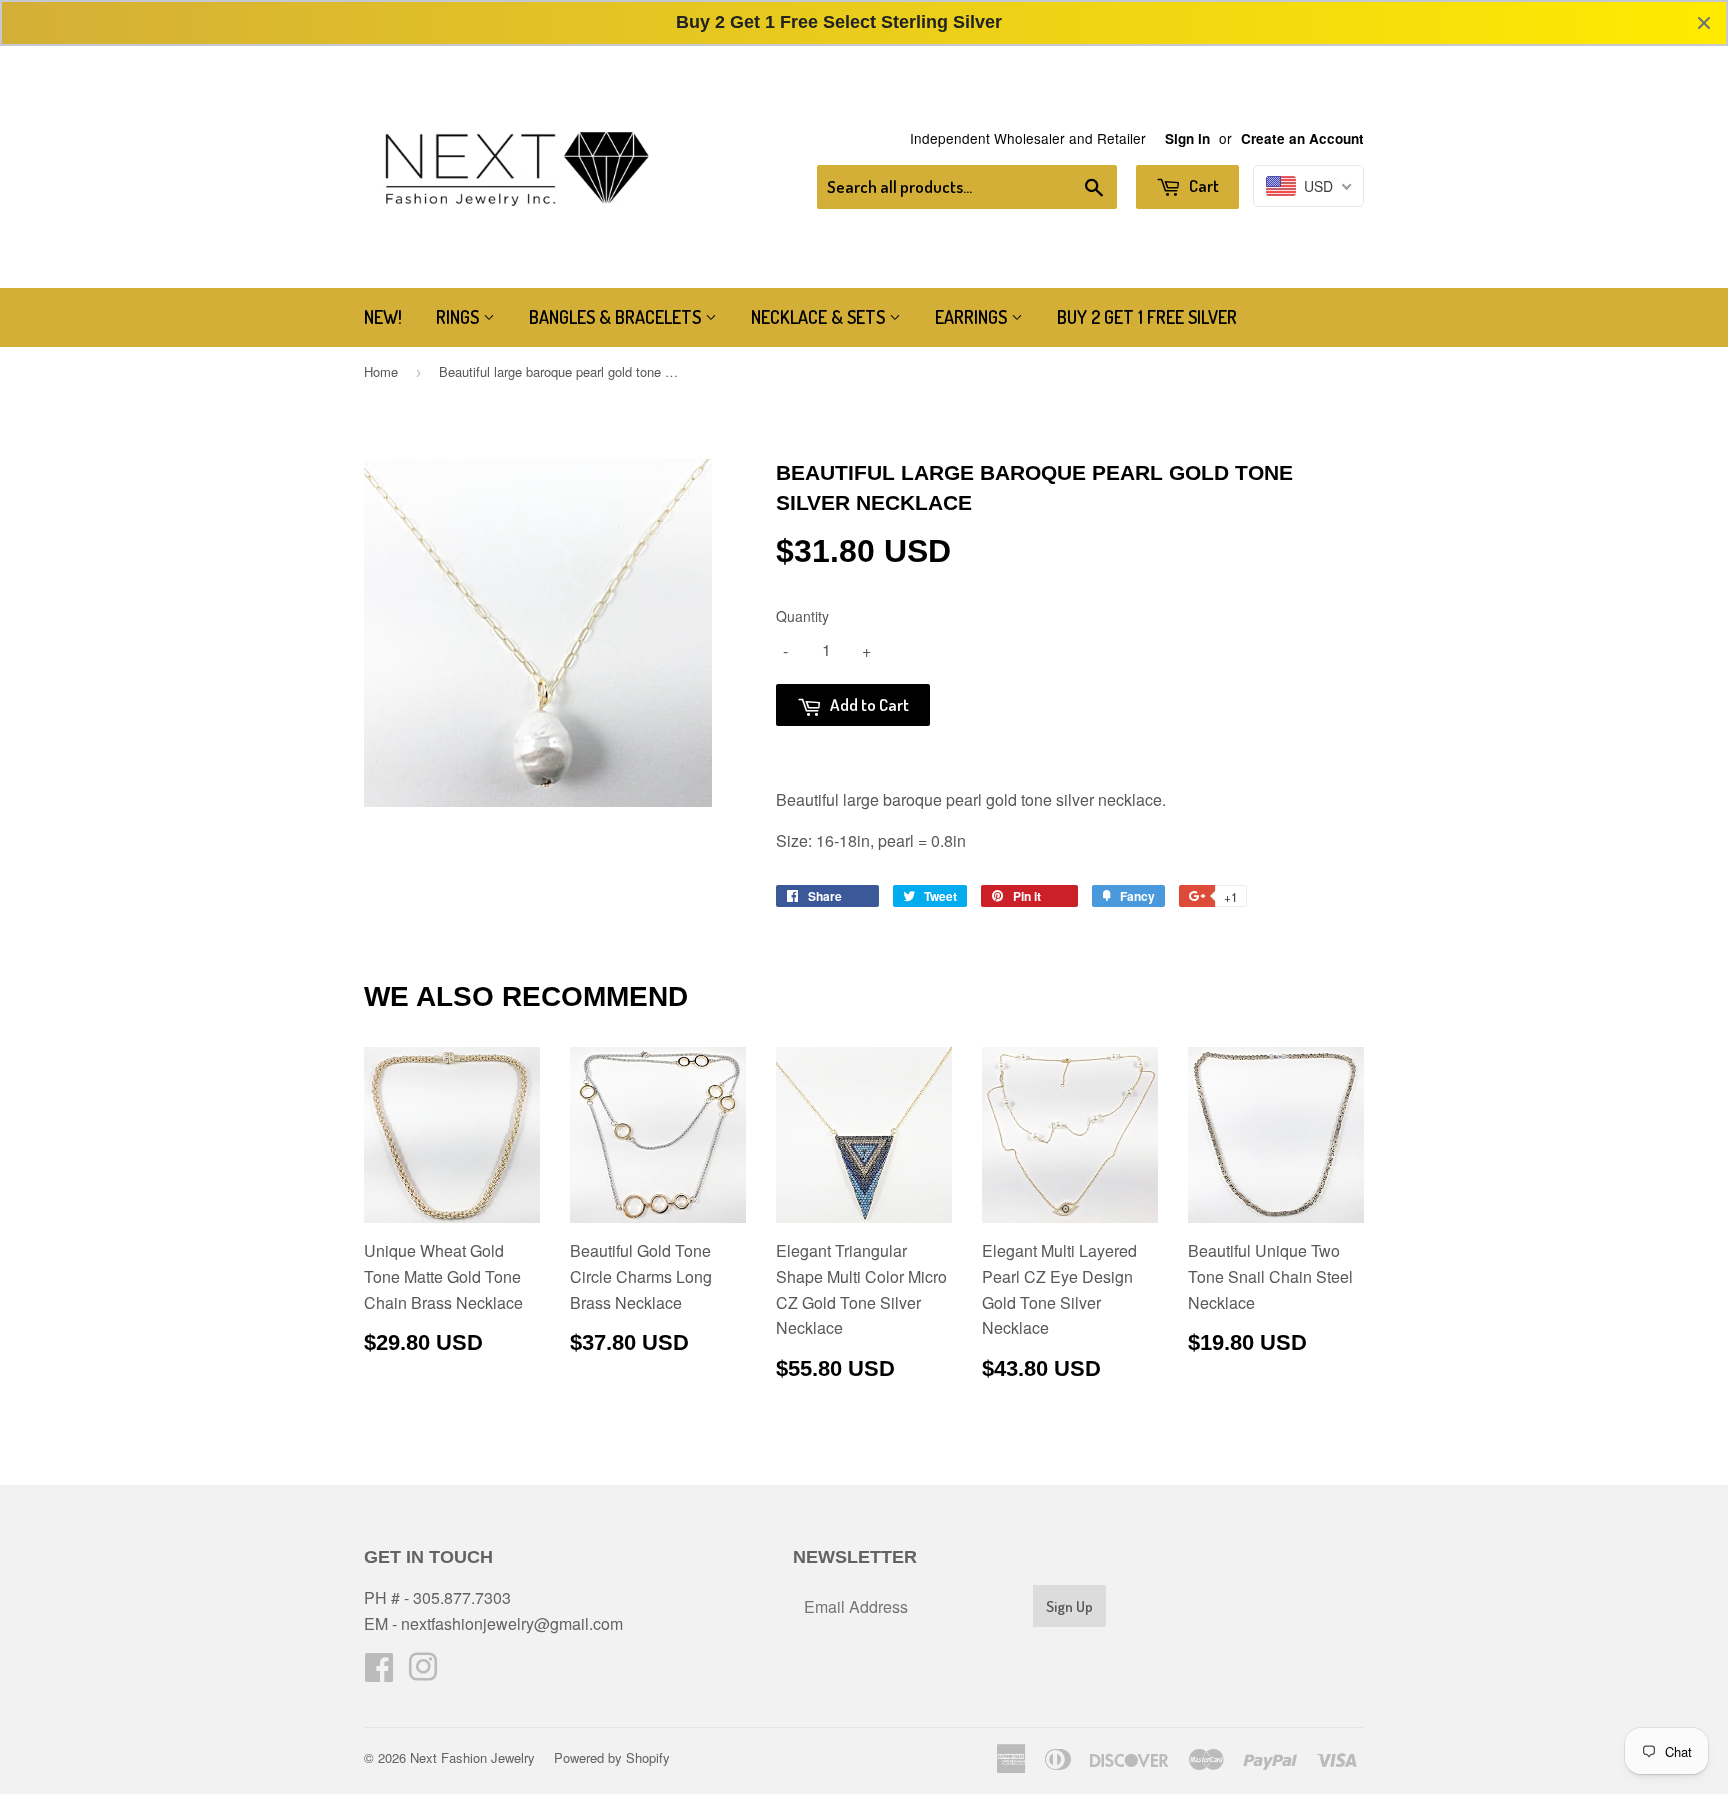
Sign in (1187, 138)
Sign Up (1069, 1606)
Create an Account (1302, 138)
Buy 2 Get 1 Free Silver (1147, 317)
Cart (1202, 185)
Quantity (802, 616)
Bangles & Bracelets (617, 317)
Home (381, 371)
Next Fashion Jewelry (472, 1757)
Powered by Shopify (612, 1757)
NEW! (383, 317)
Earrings (973, 317)
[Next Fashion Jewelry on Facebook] (379, 1672)
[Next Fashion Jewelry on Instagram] (423, 1672)
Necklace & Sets (820, 317)
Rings (459, 317)
